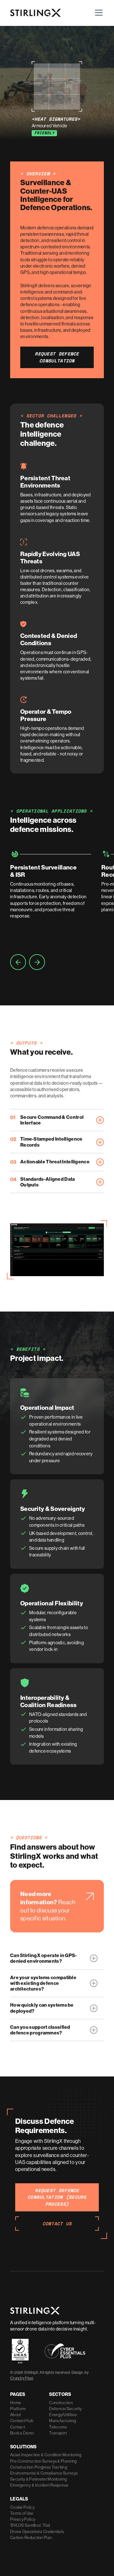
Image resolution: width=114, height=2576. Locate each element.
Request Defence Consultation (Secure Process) (57, 2197)
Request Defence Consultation (57, 357)
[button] (98, 13)
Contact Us (57, 2224)
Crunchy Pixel (22, 2378)
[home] (35, 13)
